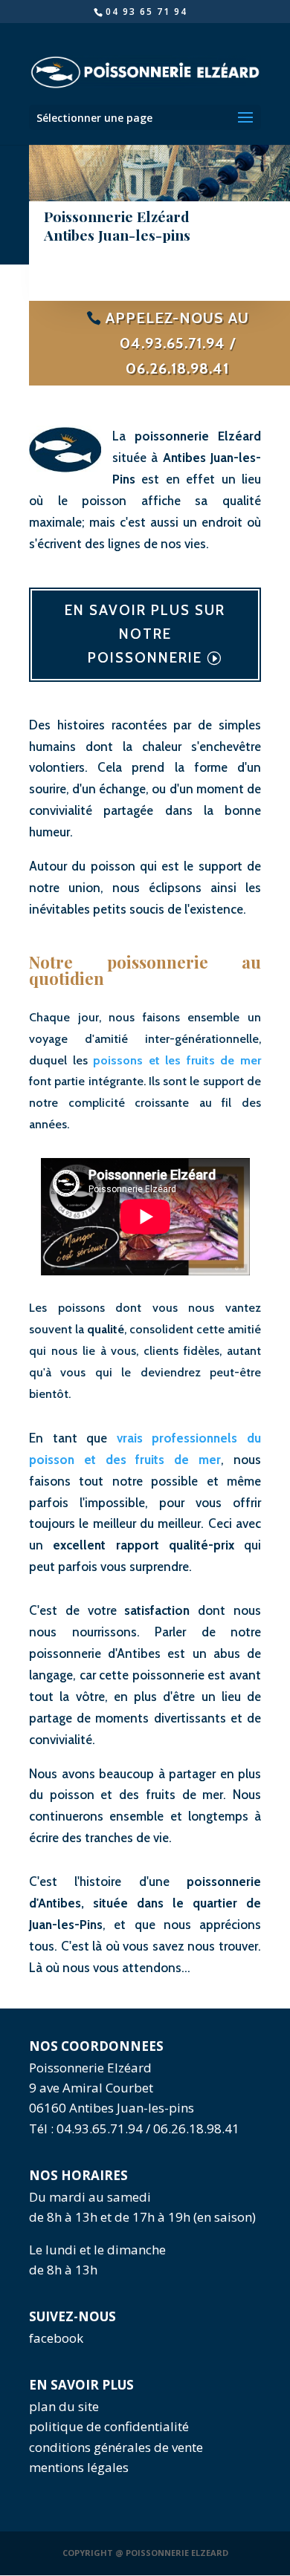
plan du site (64, 2406)
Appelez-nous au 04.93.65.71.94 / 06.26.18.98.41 (177, 343)
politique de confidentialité (109, 2426)
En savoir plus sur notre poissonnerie (145, 634)
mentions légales (79, 2467)
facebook (56, 2338)
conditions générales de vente (116, 2447)
